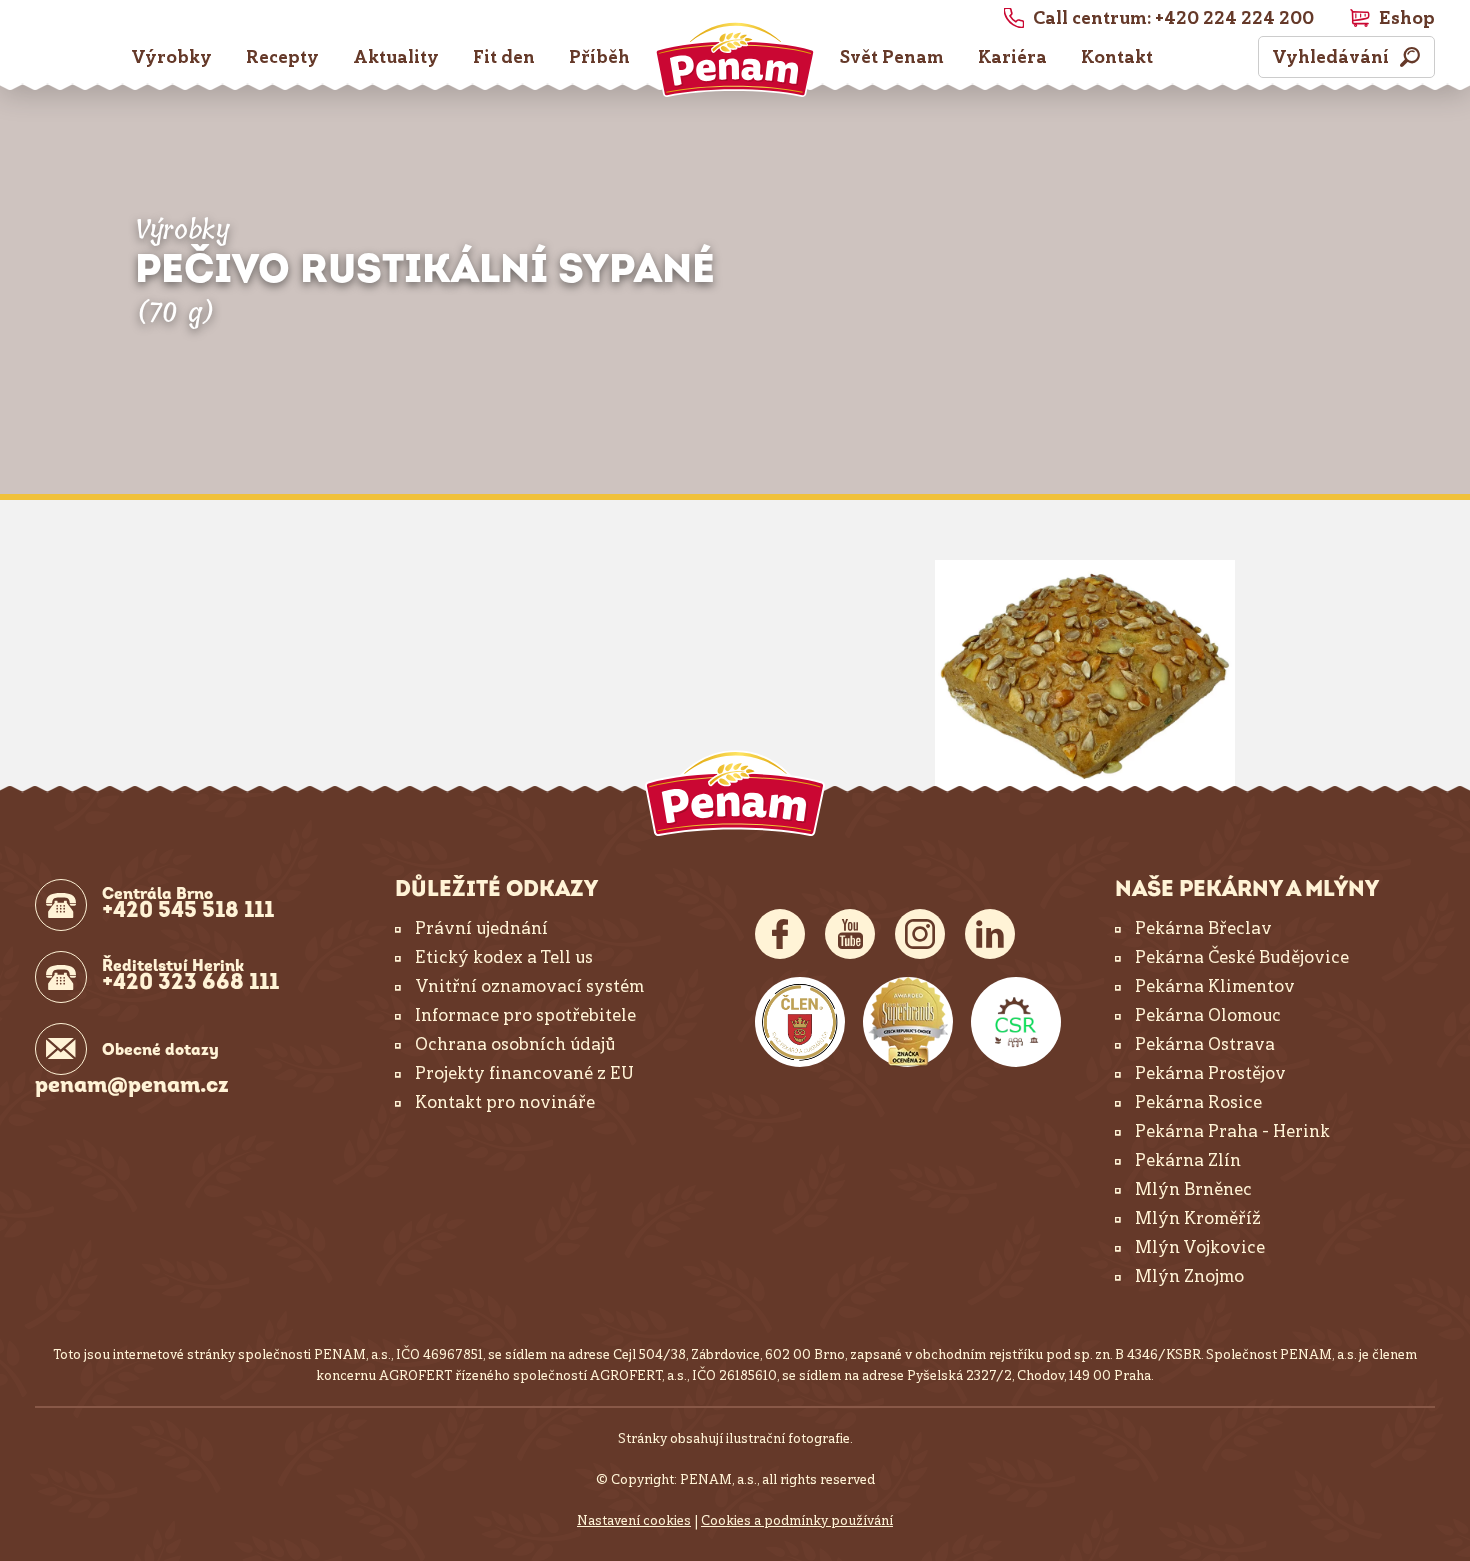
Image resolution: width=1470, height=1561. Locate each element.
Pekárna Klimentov (1215, 986)
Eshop (1407, 18)
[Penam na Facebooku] (780, 934)
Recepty (282, 57)
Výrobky (171, 57)
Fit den (504, 57)
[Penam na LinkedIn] (990, 934)
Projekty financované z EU (524, 1073)
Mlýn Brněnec (1193, 1189)
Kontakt (1117, 57)
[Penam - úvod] (735, 793)
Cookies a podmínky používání (797, 1520)
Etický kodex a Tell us (504, 957)
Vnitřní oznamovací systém (529, 986)
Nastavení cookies (634, 1520)
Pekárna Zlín (1188, 1160)
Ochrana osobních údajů (515, 1044)
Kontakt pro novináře (505, 1102)
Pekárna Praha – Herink (1232, 1131)
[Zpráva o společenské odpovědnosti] (1016, 1022)
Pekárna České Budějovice (1242, 957)
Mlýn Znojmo (1189, 1276)
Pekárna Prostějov (1210, 1073)
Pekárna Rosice (1198, 1102)
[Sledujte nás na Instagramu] (920, 934)
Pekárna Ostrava (1205, 1044)
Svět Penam (892, 57)
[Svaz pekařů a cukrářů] (800, 1022)
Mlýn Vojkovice (1200, 1247)
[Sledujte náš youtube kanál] (850, 934)
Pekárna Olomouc (1208, 1015)
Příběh (599, 57)
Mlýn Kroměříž (1198, 1218)
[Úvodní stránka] (735, 59)
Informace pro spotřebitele (525, 1015)
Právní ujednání (481, 928)
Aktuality (396, 57)
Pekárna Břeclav (1203, 928)
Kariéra (1012, 57)
